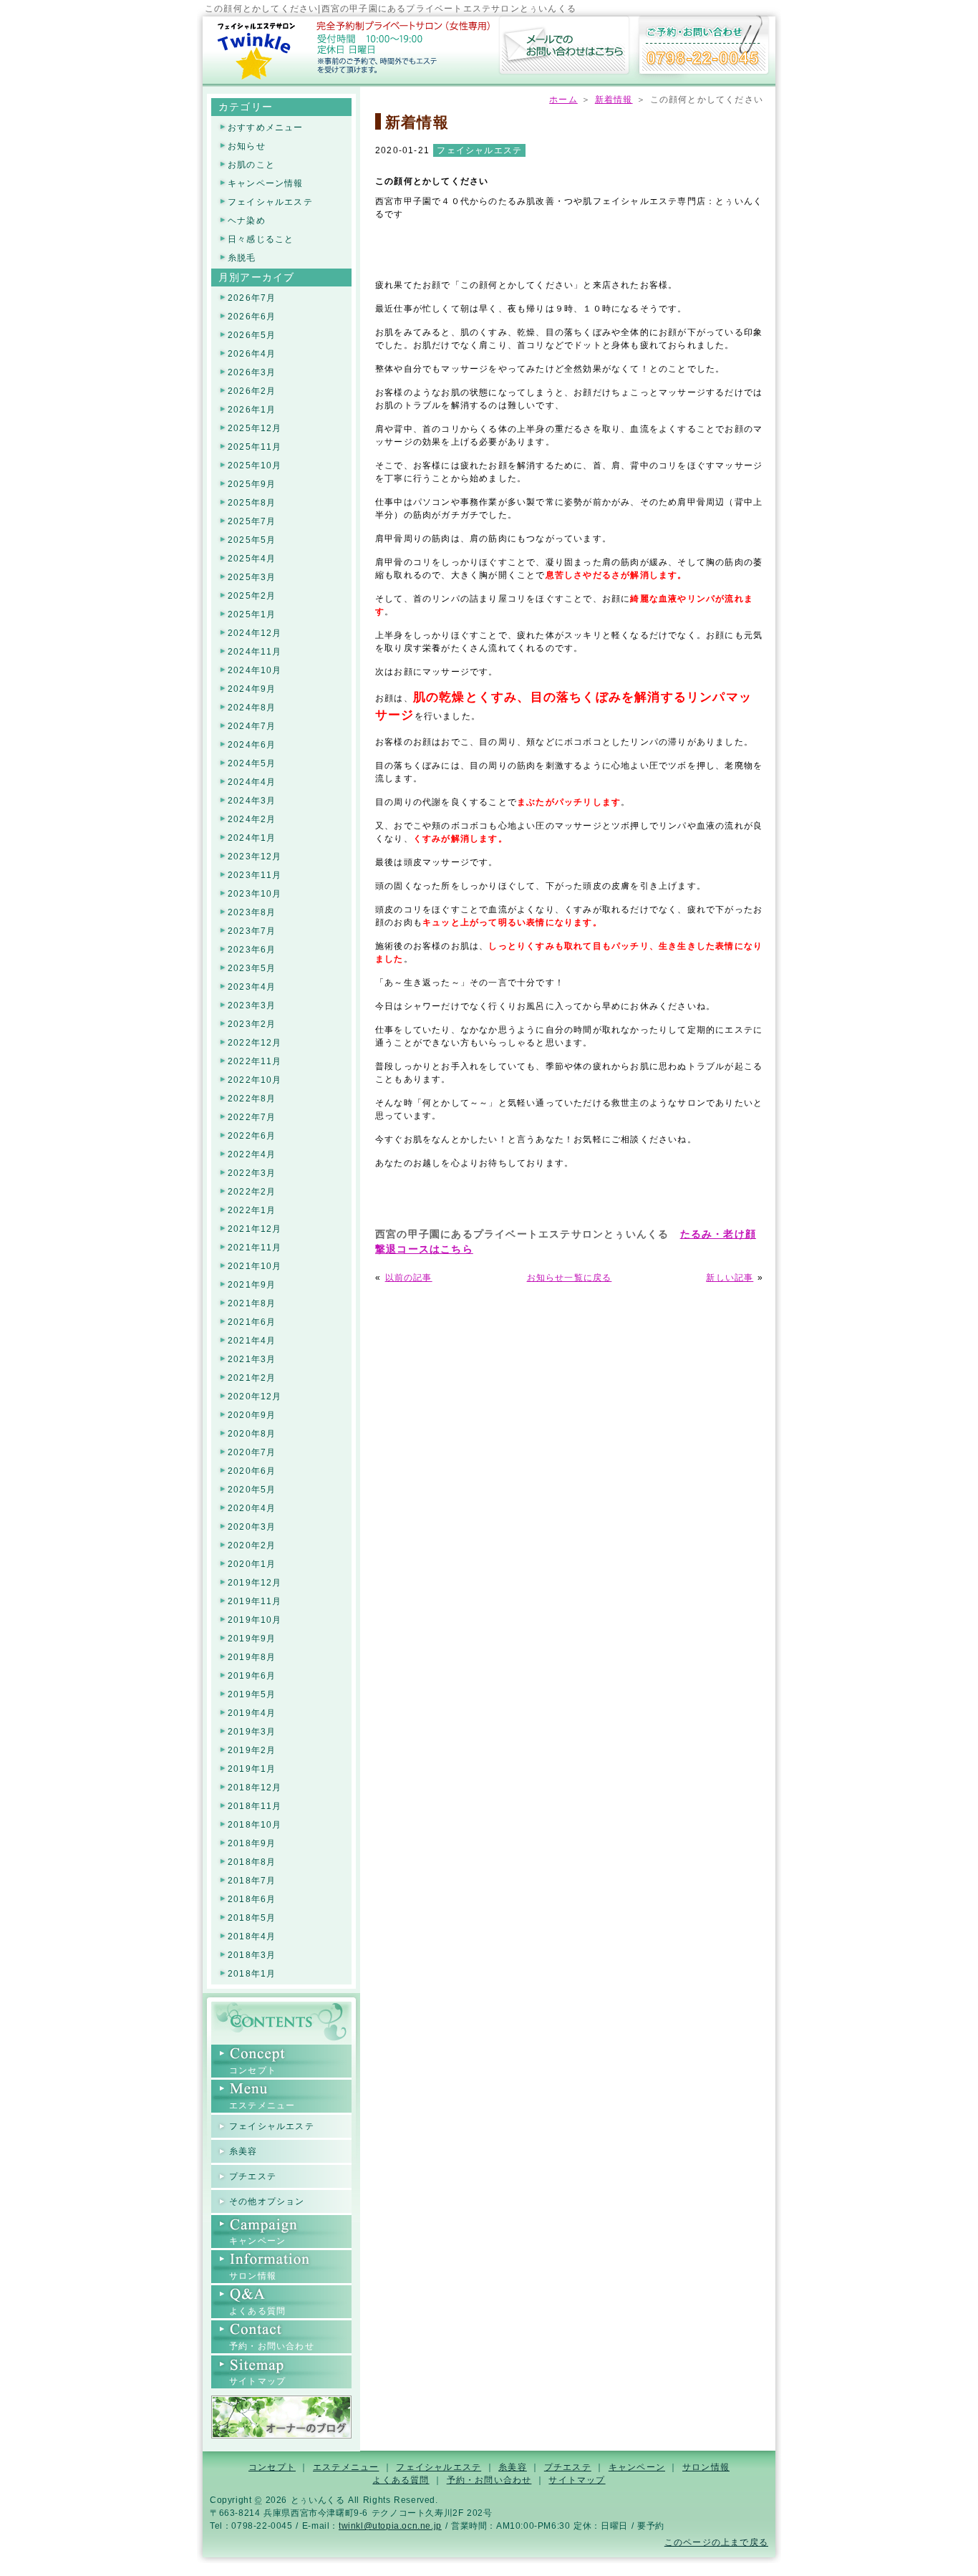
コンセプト (253, 2070)
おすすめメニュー (266, 128)
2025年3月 (252, 578)
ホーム (256, 49)
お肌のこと (251, 165)
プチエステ (253, 2176)
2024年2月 (252, 820)
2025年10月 (255, 466)
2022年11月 (255, 1062)
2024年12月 (255, 633)
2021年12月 (255, 1229)
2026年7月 (252, 298)
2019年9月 (252, 1639)
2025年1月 (252, 615)
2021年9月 (252, 1285)
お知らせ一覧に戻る (570, 1278)
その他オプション (267, 2201)
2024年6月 (252, 745)
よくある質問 (257, 2311)
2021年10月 (255, 1267)
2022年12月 (255, 1043)
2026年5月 (252, 336)
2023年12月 (255, 857)
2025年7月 (252, 522)
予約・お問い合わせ (564, 46)
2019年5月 (252, 1695)
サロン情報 (253, 2276)
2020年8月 (252, 1434)
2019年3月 (252, 1732)
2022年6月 (252, 1136)
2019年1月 (252, 1769)
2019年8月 (252, 1658)
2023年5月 (252, 969)
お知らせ (247, 146)
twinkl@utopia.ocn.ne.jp (390, 2526)
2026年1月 (252, 410)
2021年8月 (252, 1304)
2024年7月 (252, 727)
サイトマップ (257, 2381)
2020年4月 (252, 1509)
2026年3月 (252, 373)
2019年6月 (252, 1676)
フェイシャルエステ (479, 150)
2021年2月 (252, 1378)
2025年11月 (255, 447)
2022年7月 (252, 1118)
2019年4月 (252, 1713)
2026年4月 (252, 354)
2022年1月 (252, 1211)
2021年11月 (255, 1248)
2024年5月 (252, 764)
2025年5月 (252, 540)
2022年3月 (252, 1173)
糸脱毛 (242, 258)
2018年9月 (252, 1844)
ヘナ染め (247, 221)
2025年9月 (252, 484)
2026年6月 (252, 317)
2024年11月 (255, 652)
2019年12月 (255, 1583)
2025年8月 (252, 503)
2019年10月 (255, 1620)
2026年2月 (252, 391)
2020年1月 (252, 1564)
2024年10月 (255, 671)
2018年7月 (252, 1881)
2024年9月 (252, 689)
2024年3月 (252, 801)
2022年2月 (252, 1192)
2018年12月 (255, 1788)
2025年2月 (252, 596)
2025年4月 (252, 559)
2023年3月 (252, 1006)
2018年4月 (252, 1937)
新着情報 (614, 100)
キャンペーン (257, 2241)
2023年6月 (252, 950)
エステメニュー (262, 2105)
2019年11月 (255, 1602)
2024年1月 (252, 838)
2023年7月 (252, 931)
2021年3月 (252, 1360)
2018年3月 (252, 1955)
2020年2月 (252, 1546)
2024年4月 (252, 782)
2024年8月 (252, 708)
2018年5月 (252, 1918)
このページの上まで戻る (716, 2542)
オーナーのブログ (281, 2417)
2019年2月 (252, 1751)
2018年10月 (255, 1825)
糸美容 (243, 2151)
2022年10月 (255, 1080)
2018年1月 (252, 1974)
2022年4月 (252, 1155)
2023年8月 (252, 913)
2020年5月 (252, 1490)
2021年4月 (252, 1341)
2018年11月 (255, 1806)
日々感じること (261, 240)
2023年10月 (255, 894)
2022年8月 (252, 1099)
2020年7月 (252, 1453)
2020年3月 (252, 1527)
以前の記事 (409, 1278)
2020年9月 (252, 1415)
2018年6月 (252, 1900)
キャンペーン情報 (266, 184)
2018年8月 (252, 1862)
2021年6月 (252, 1322)
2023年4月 (252, 987)
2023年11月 (255, 875)
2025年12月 (255, 429)
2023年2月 (252, 1024)
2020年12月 (255, 1397)
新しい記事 (730, 1278)
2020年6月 (252, 1471)
